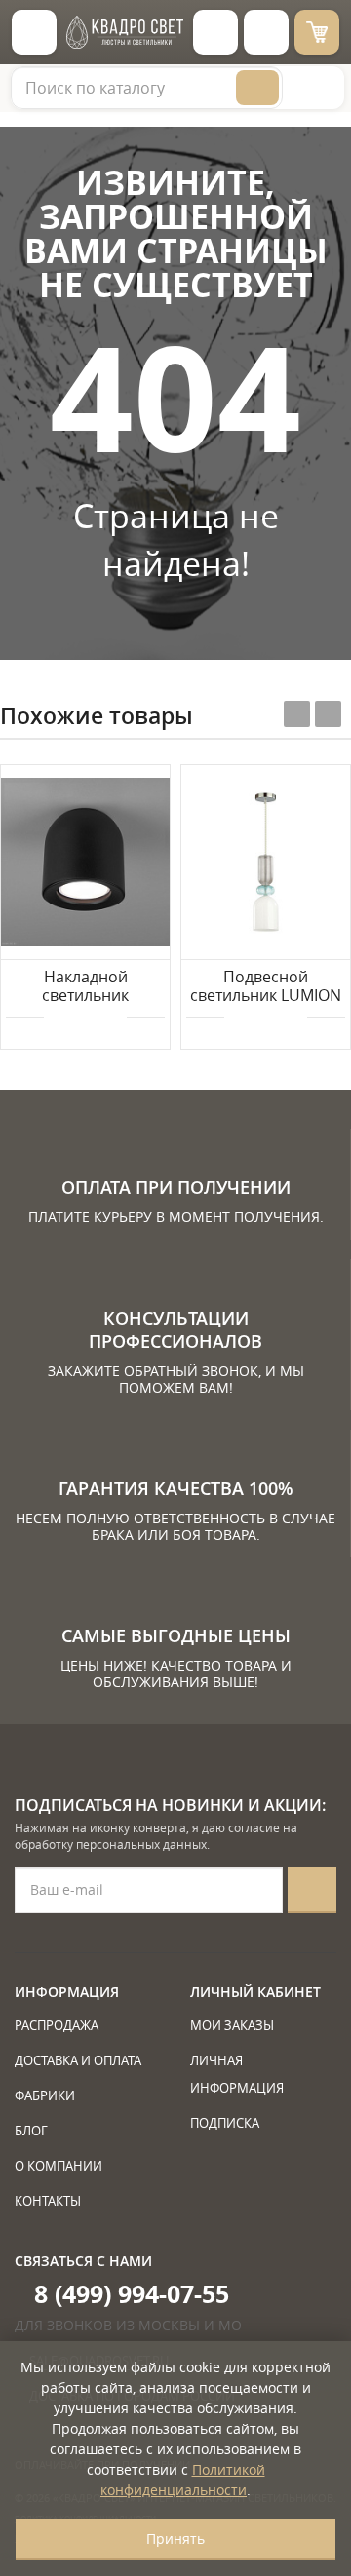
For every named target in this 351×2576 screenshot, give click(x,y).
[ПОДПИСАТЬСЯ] (312, 1890)
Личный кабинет (255, 1992)
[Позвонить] (266, 32)
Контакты (48, 2201)
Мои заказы (232, 2025)
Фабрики (45, 2095)
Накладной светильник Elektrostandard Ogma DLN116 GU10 (86, 987)
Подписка (225, 2123)
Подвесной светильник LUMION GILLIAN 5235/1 (266, 987)
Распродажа (57, 2025)
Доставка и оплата (78, 2060)
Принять (175, 2538)
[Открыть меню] (34, 32)
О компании (58, 2166)
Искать (257, 88)
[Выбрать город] (215, 32)
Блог (31, 2131)
